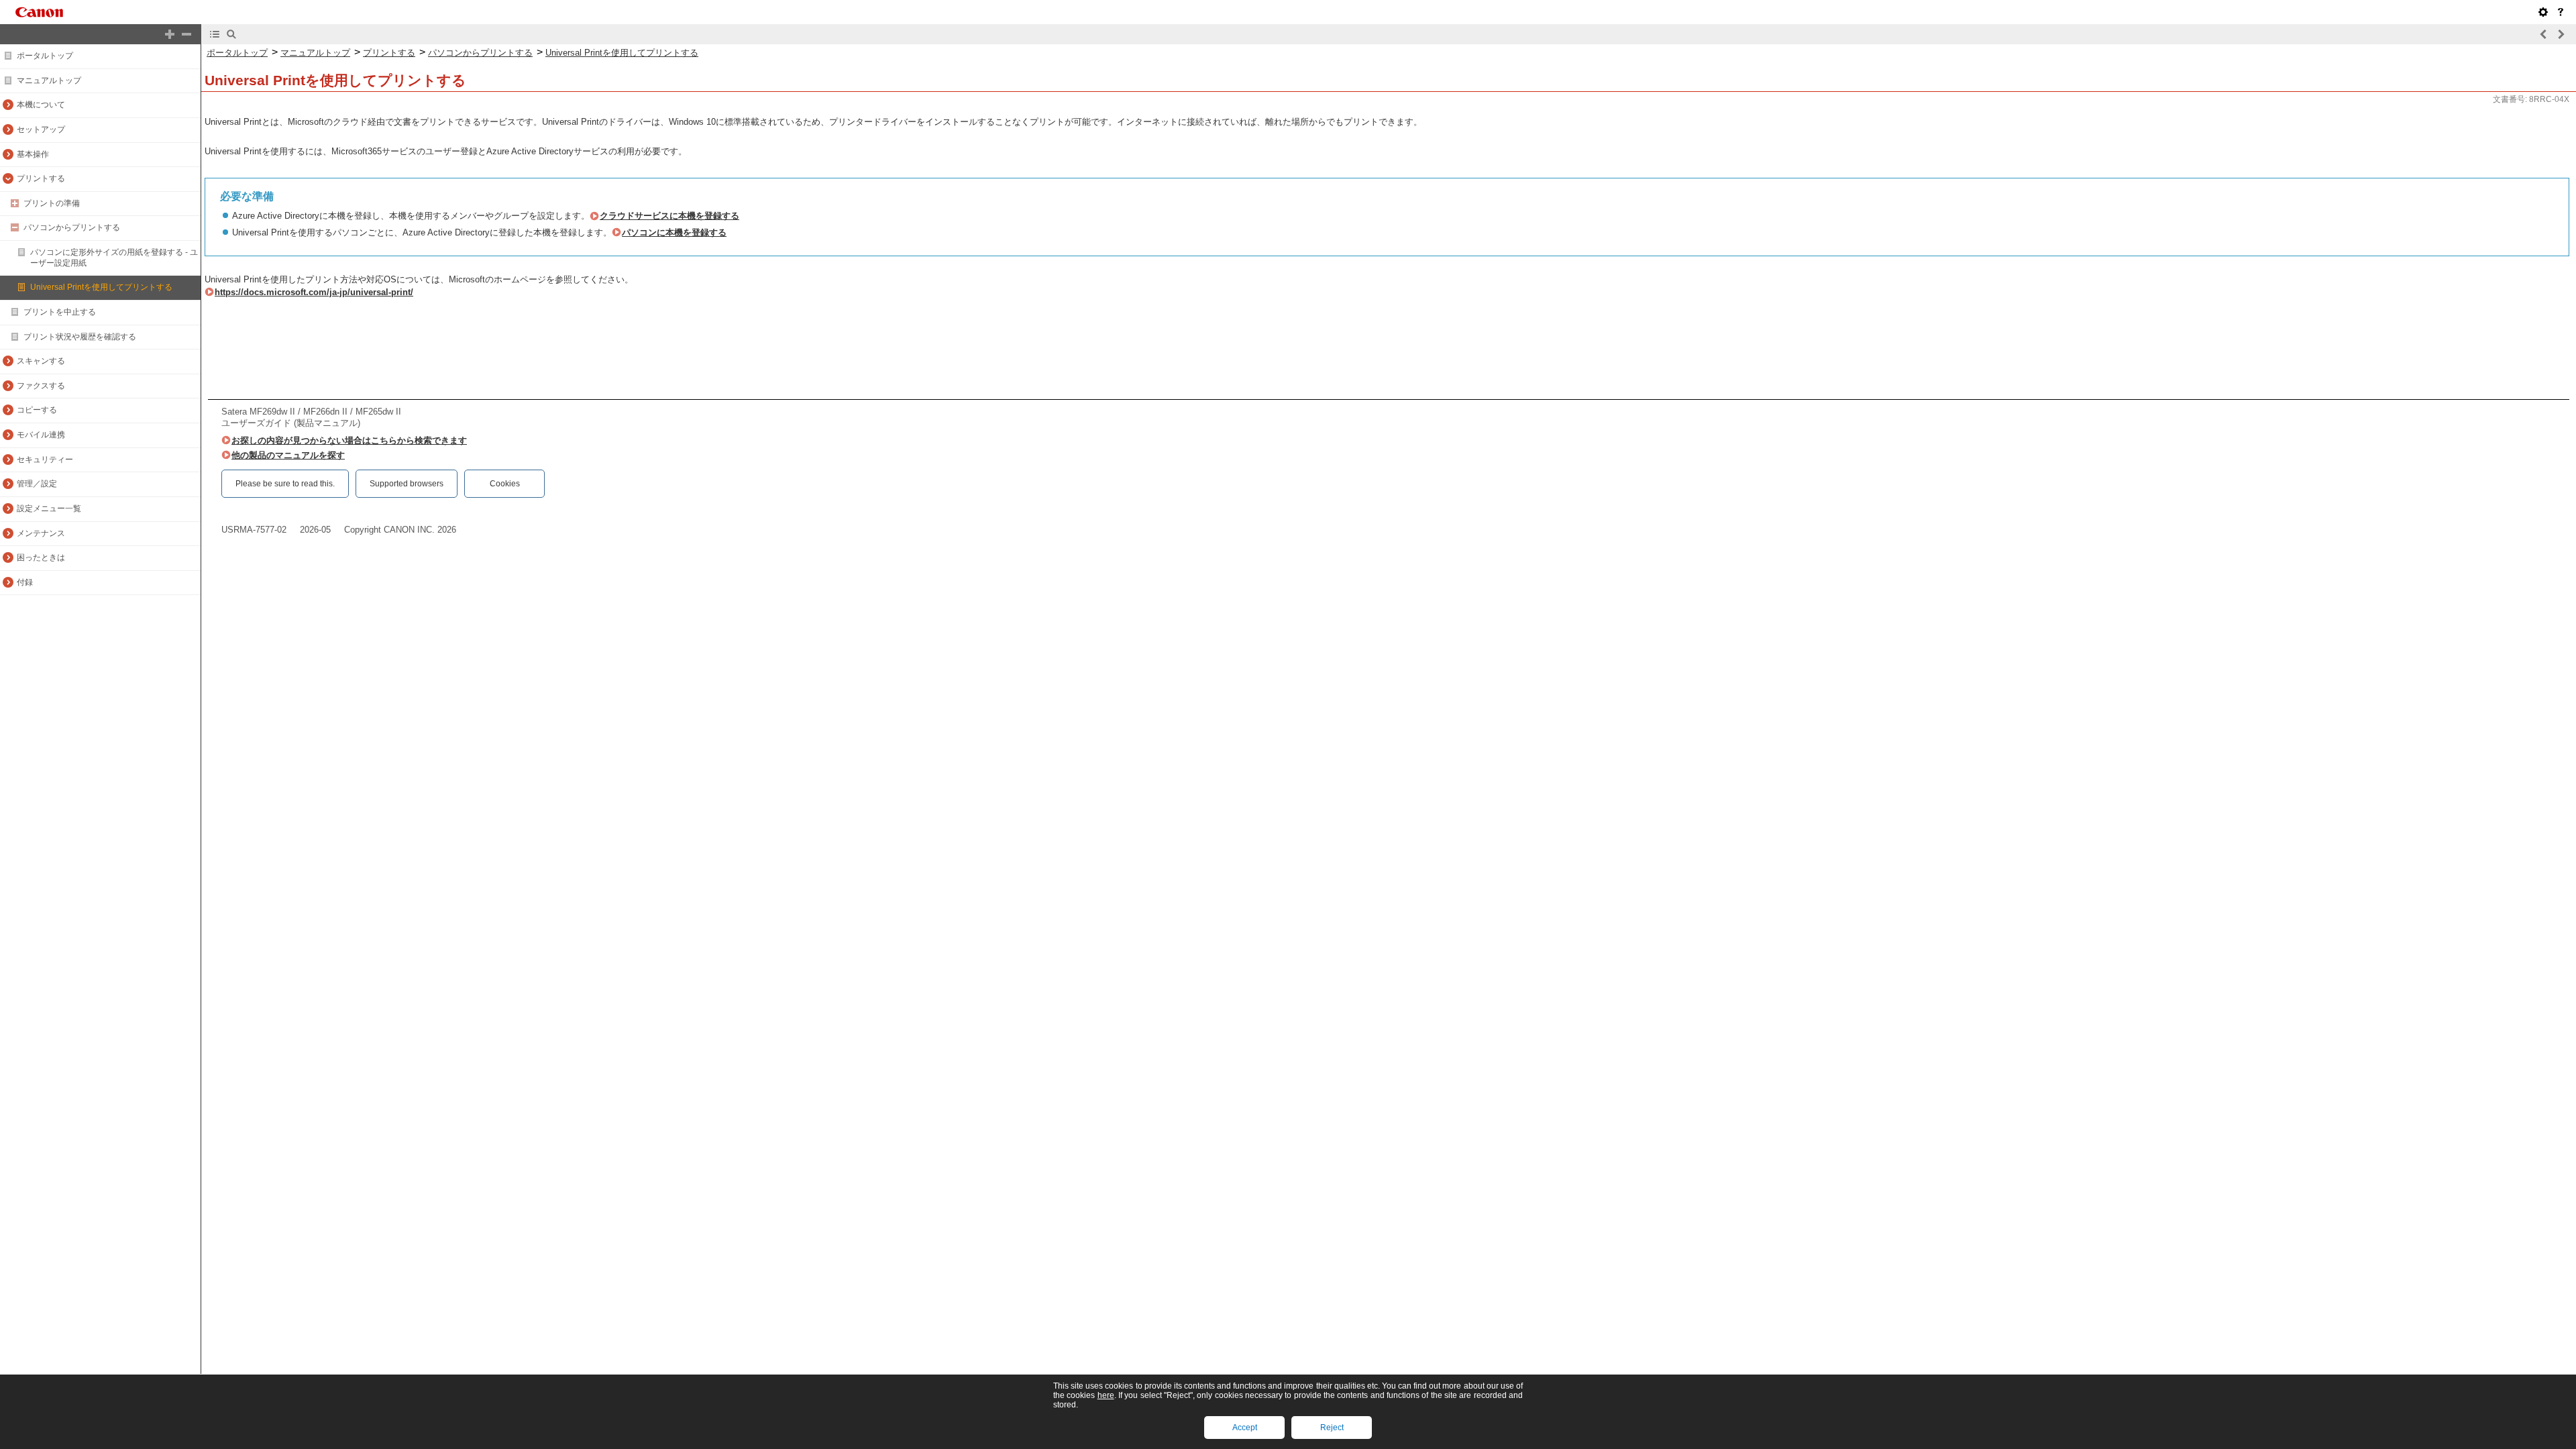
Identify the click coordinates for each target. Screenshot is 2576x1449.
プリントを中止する (60, 312)
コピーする (37, 410)
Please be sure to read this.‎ (285, 484)
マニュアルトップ (49, 80)
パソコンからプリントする (72, 227)
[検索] (231, 34)
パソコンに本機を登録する (674, 232)
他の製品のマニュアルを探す (288, 455)
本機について (41, 105)
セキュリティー (45, 460)
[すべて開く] (170, 34)
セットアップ (41, 129)
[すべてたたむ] (186, 34)
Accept (1245, 1428)
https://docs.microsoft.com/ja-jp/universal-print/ (314, 292)
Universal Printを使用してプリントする (101, 287)
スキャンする (41, 361)
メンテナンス (41, 533)
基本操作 (33, 154)
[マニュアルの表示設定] (2543, 12)
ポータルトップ (45, 56)
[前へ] (2544, 34)
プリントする (41, 178)
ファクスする (41, 386)
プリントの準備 (52, 203)
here (1106, 1395)
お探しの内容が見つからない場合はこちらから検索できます (349, 440)
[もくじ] (215, 34)
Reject (1332, 1428)
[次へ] (2561, 34)
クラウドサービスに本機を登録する (669, 216)
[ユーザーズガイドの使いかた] (2561, 12)
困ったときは (41, 557)
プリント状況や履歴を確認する (80, 337)
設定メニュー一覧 (49, 508)
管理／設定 (37, 484)
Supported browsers (407, 484)
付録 (25, 582)
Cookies (505, 484)
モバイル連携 (41, 435)
